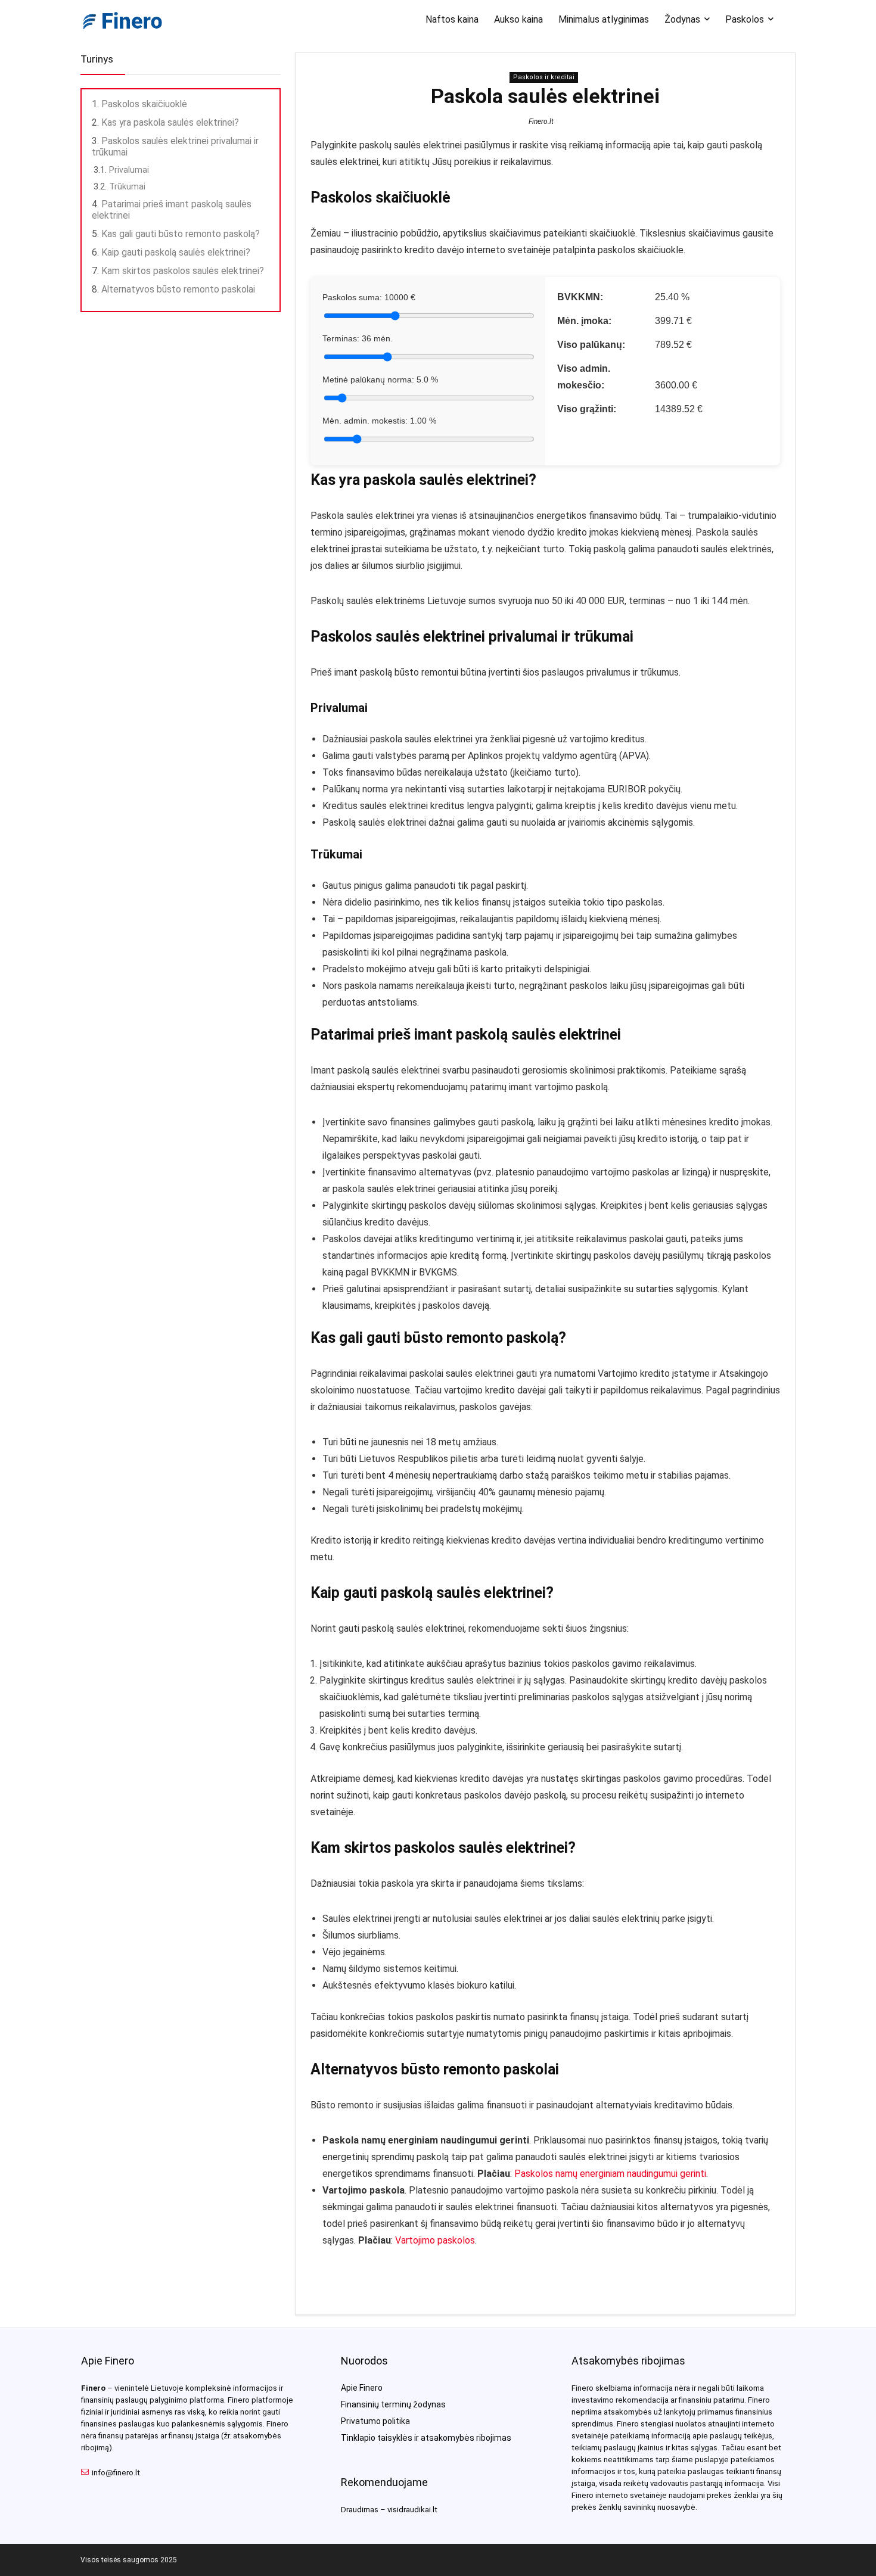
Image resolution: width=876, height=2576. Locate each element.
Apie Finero (362, 2388)
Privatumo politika (375, 2421)
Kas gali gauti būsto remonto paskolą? (181, 234)
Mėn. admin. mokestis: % (379, 421)
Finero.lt (541, 122)
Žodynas (682, 19)
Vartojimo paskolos (435, 2240)
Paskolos (745, 19)
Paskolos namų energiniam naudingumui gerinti (610, 2174)
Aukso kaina (518, 19)
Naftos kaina (452, 19)
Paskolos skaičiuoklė (144, 104)
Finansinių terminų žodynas (393, 2404)
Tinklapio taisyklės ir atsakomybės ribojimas (426, 2438)
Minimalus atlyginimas (604, 19)
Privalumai (129, 170)
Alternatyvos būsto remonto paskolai (178, 289)
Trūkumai (127, 186)
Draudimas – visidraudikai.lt (389, 2510)
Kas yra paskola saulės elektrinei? (170, 122)
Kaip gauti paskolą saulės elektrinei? (176, 252)
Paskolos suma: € (369, 297)
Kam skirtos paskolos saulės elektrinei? (183, 271)
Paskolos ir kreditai (544, 77)
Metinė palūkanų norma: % (380, 379)
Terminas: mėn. (358, 338)
